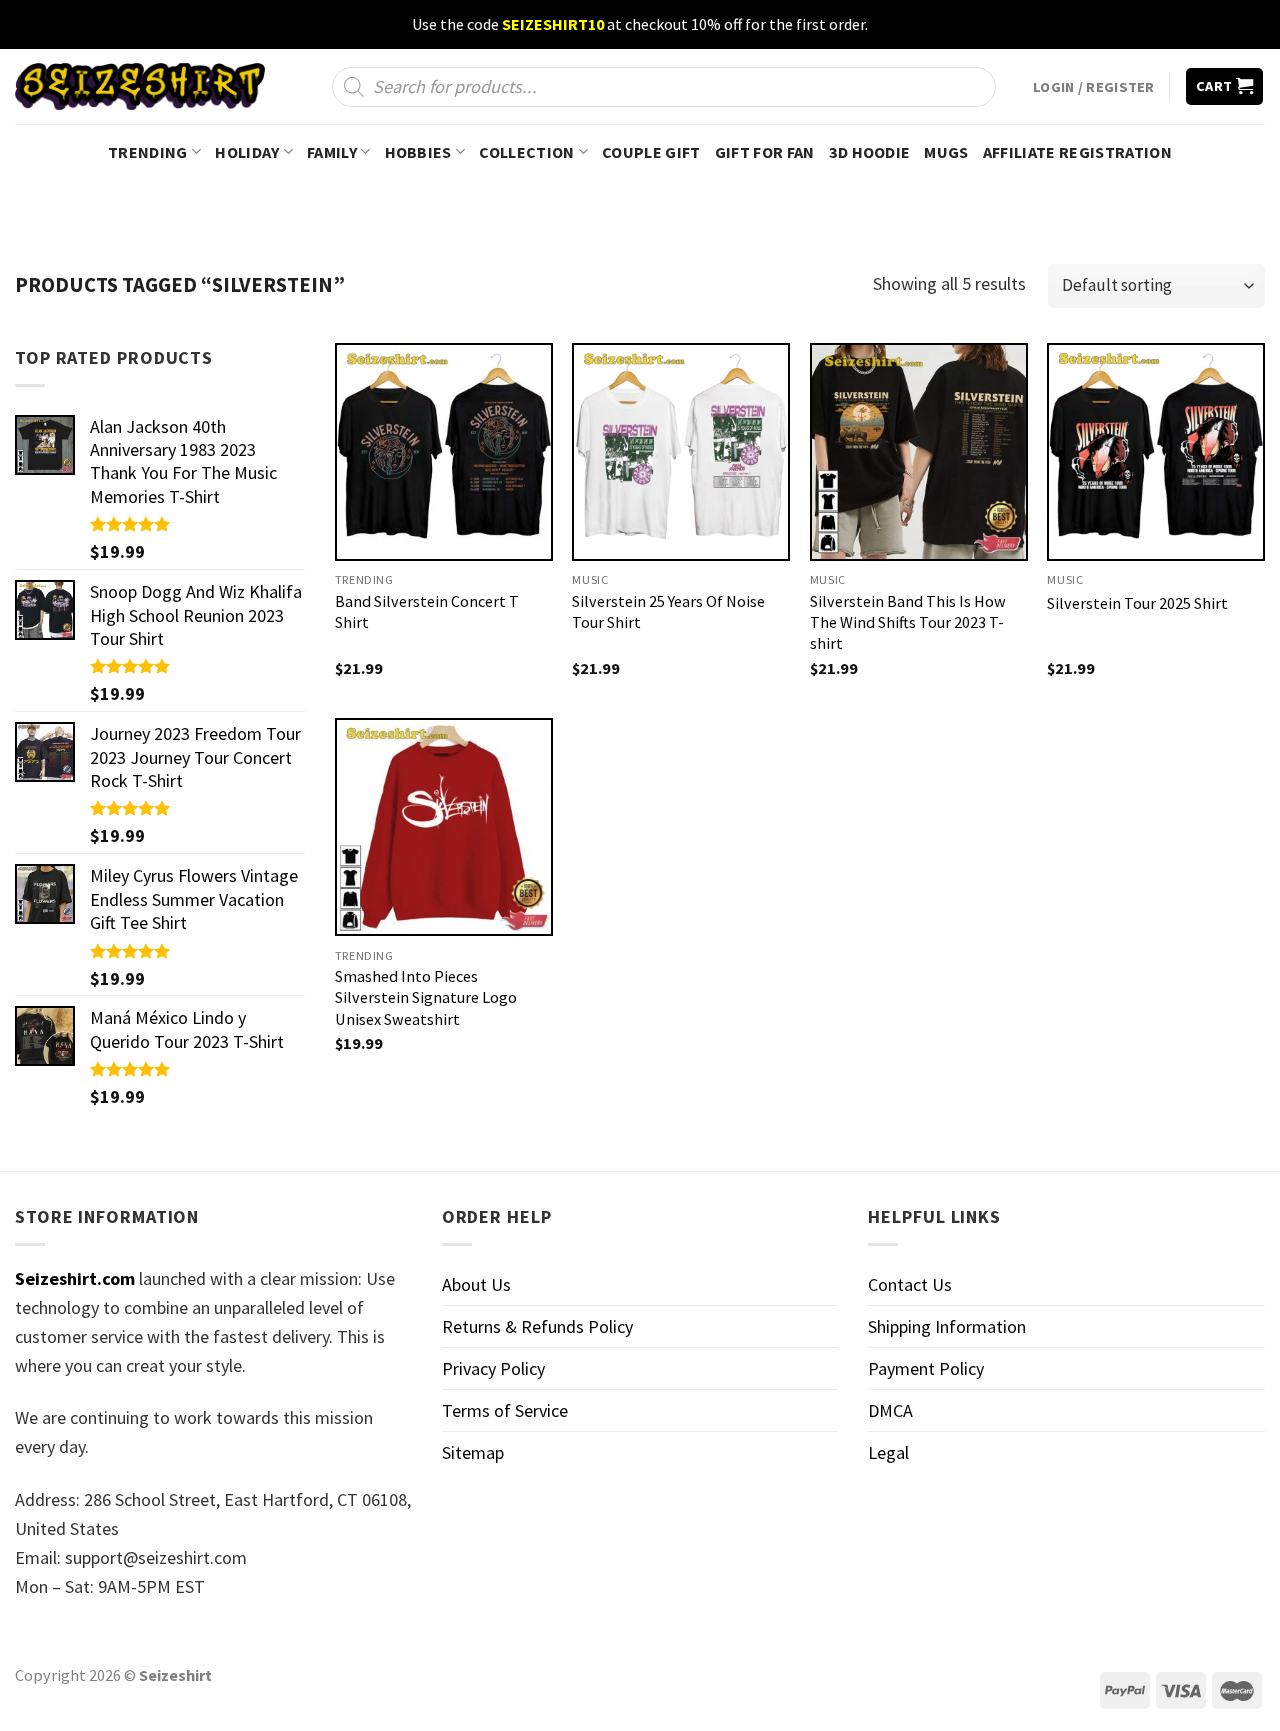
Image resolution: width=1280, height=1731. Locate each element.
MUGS (946, 152)
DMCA (890, 1410)
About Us (476, 1284)
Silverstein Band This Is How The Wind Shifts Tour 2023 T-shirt (908, 622)
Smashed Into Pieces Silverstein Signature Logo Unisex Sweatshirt (426, 997)
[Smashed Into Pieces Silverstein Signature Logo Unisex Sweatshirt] (444, 827)
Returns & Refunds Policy (537, 1326)
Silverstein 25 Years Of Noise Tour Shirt (668, 611)
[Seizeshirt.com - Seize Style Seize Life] (140, 86)
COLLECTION (526, 152)
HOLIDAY (247, 152)
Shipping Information (947, 1326)
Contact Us (910, 1284)
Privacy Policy (493, 1368)
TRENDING (148, 152)
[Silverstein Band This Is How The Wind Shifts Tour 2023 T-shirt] (919, 452)
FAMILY (332, 152)
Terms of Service (505, 1410)
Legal (888, 1452)
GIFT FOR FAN (765, 152)
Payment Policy (926, 1368)
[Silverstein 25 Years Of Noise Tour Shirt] (681, 452)
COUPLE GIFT (651, 152)
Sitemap (473, 1452)
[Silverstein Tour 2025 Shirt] (1156, 452)
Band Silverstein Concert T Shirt (427, 611)
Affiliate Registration (1077, 152)
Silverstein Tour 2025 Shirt (1137, 603)
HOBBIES (418, 152)
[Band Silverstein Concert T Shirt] (444, 452)
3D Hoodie (870, 152)
